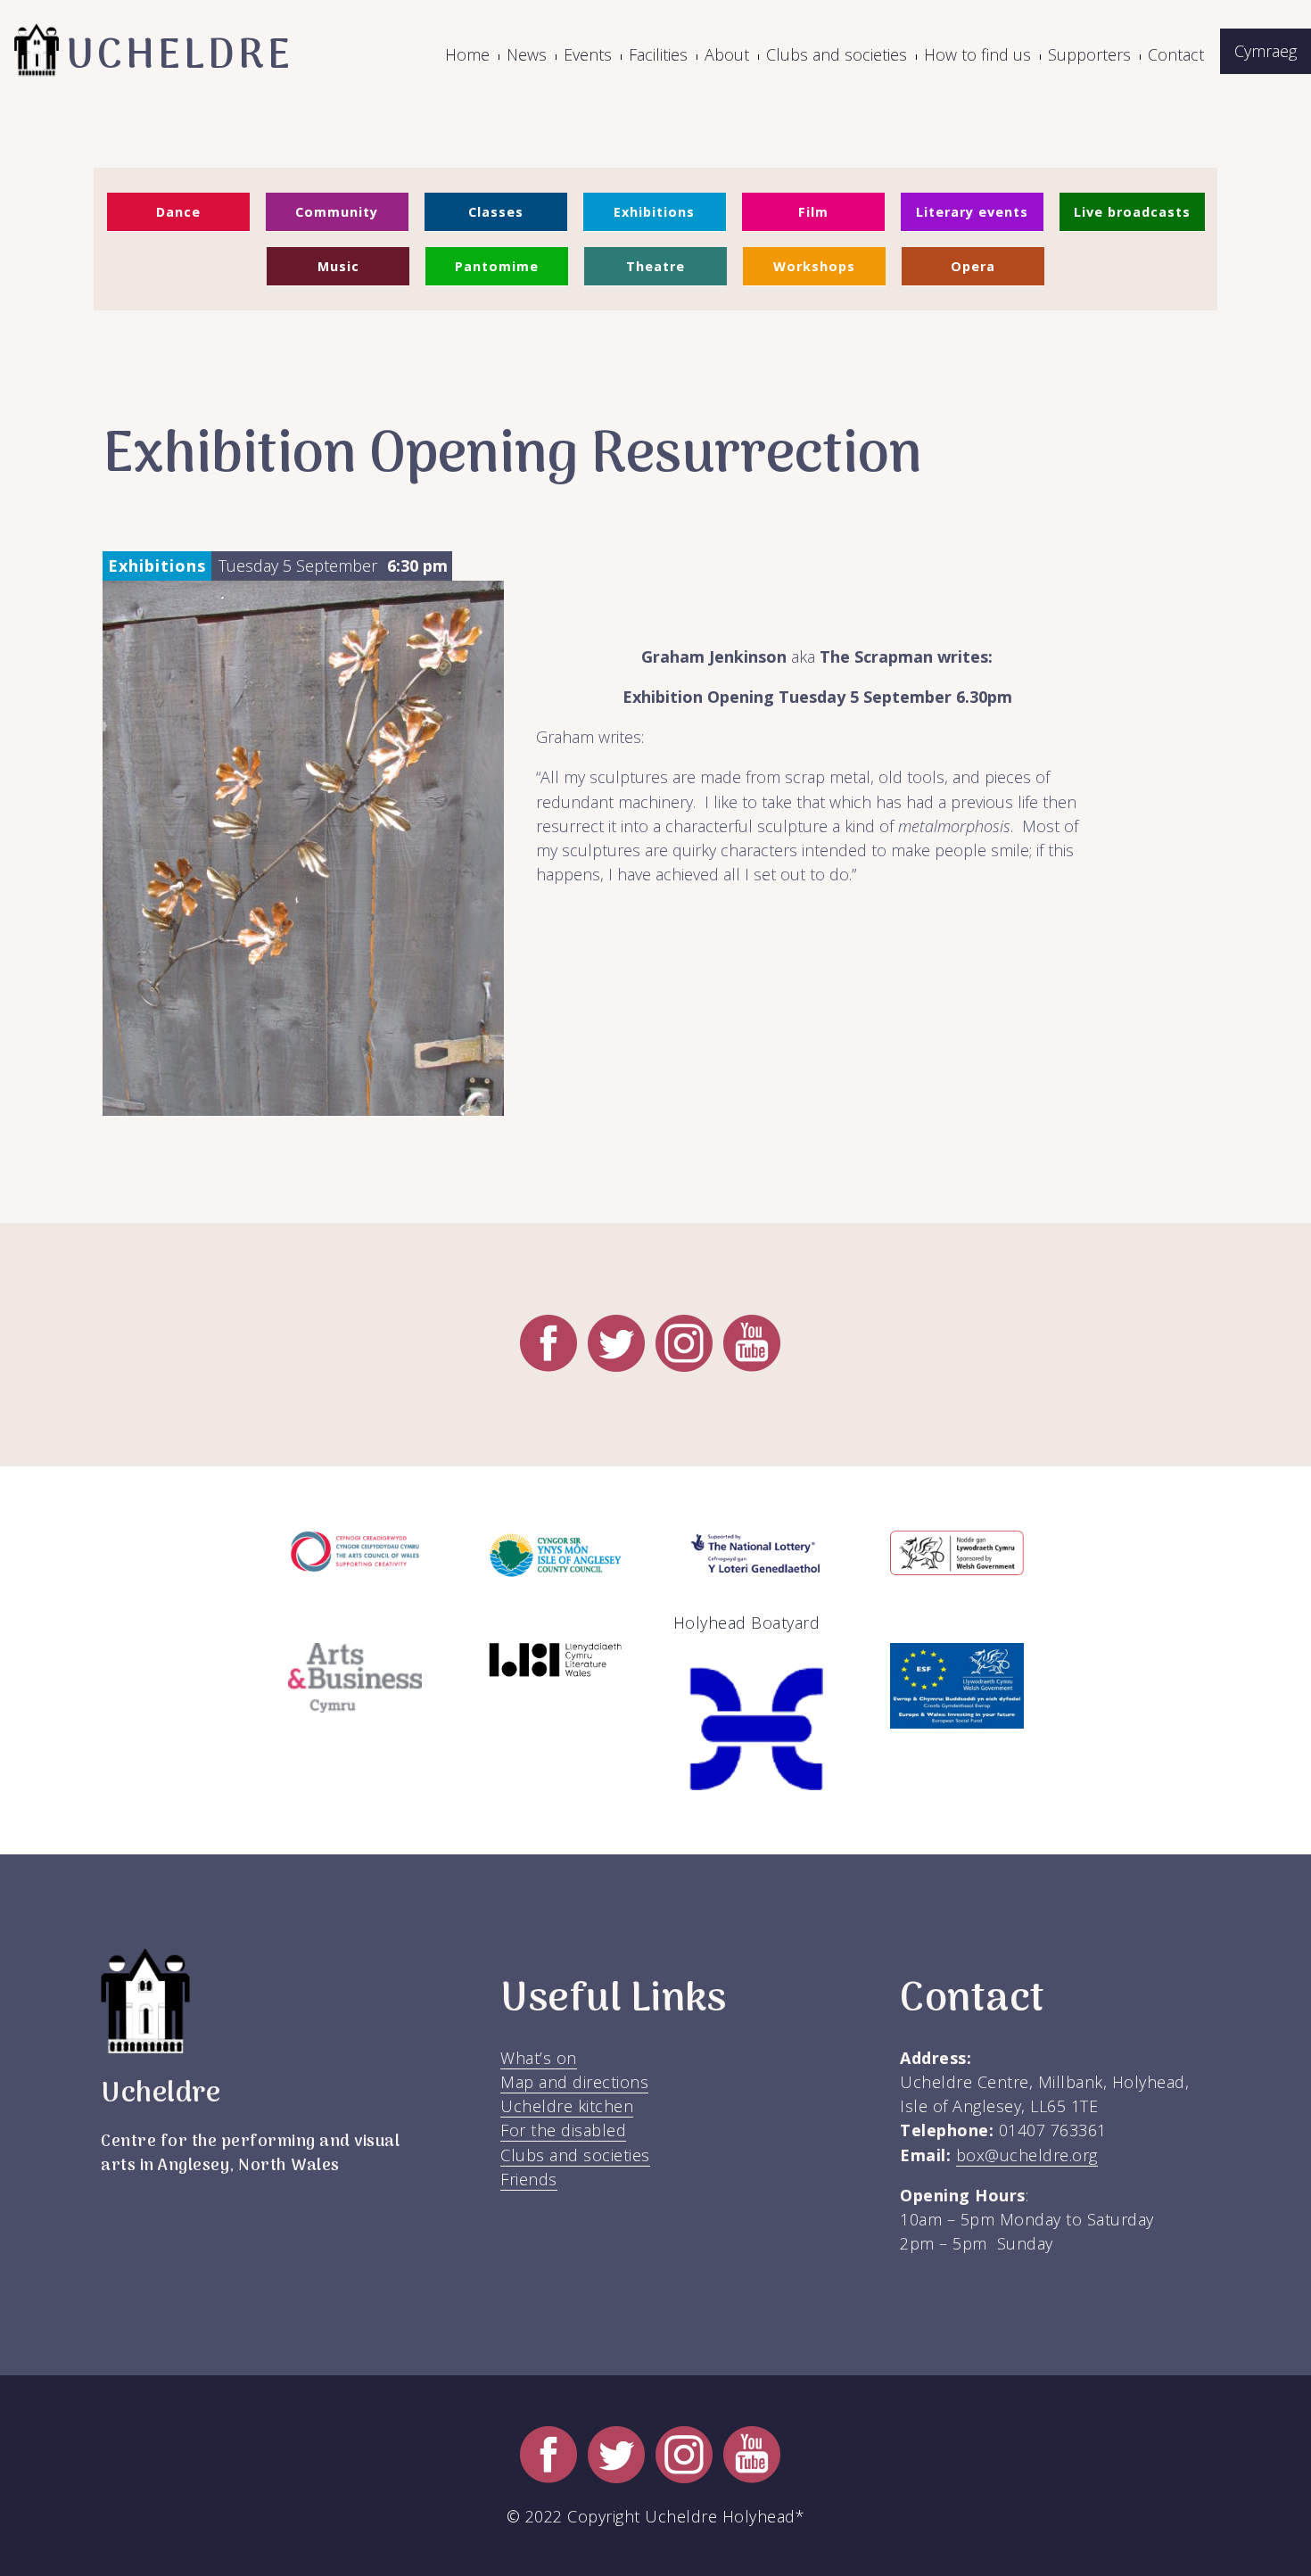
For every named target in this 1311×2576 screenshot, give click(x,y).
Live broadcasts (1132, 212)
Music (338, 266)
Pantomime (497, 266)
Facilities (658, 54)
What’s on (539, 2058)
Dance (178, 212)
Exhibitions (654, 212)
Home (467, 54)
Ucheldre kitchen (567, 2106)
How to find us (977, 54)
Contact (1176, 54)
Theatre (655, 266)
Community (337, 212)
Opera (973, 266)
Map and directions (574, 2082)
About (727, 54)
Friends (529, 2179)
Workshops (814, 266)
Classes (496, 212)
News (527, 54)
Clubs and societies (837, 54)
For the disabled (563, 2130)
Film (813, 212)
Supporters (1089, 54)
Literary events (972, 212)
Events (588, 54)
